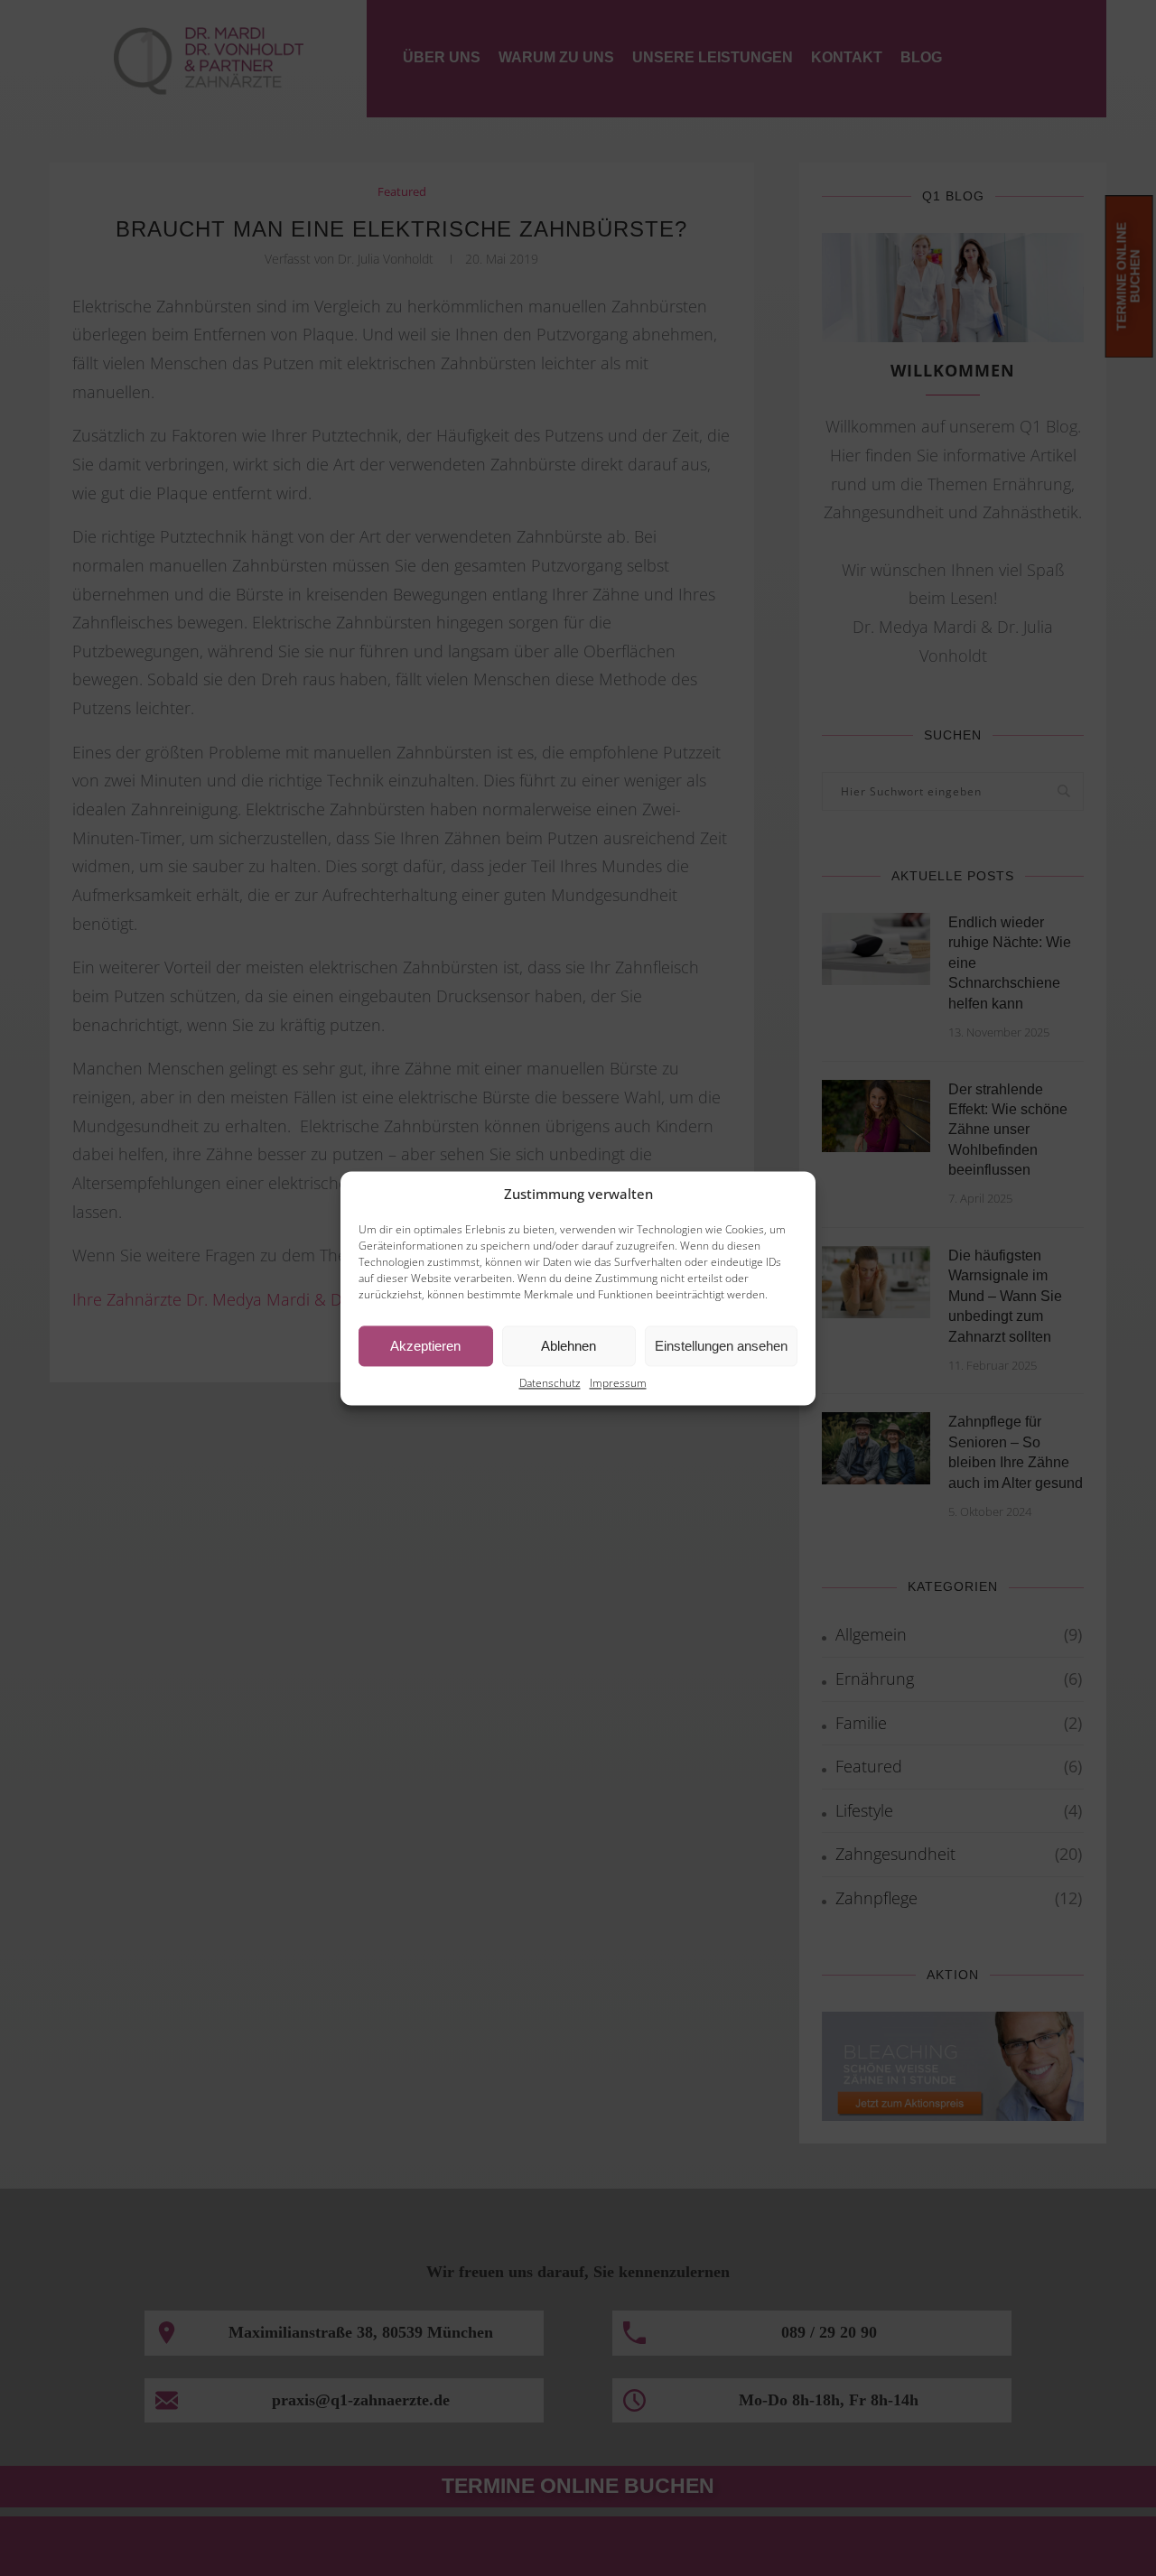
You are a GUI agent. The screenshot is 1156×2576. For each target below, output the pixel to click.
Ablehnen (569, 1346)
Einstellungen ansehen (721, 1346)
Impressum (618, 1384)
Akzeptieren (425, 1346)
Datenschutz (550, 1384)
